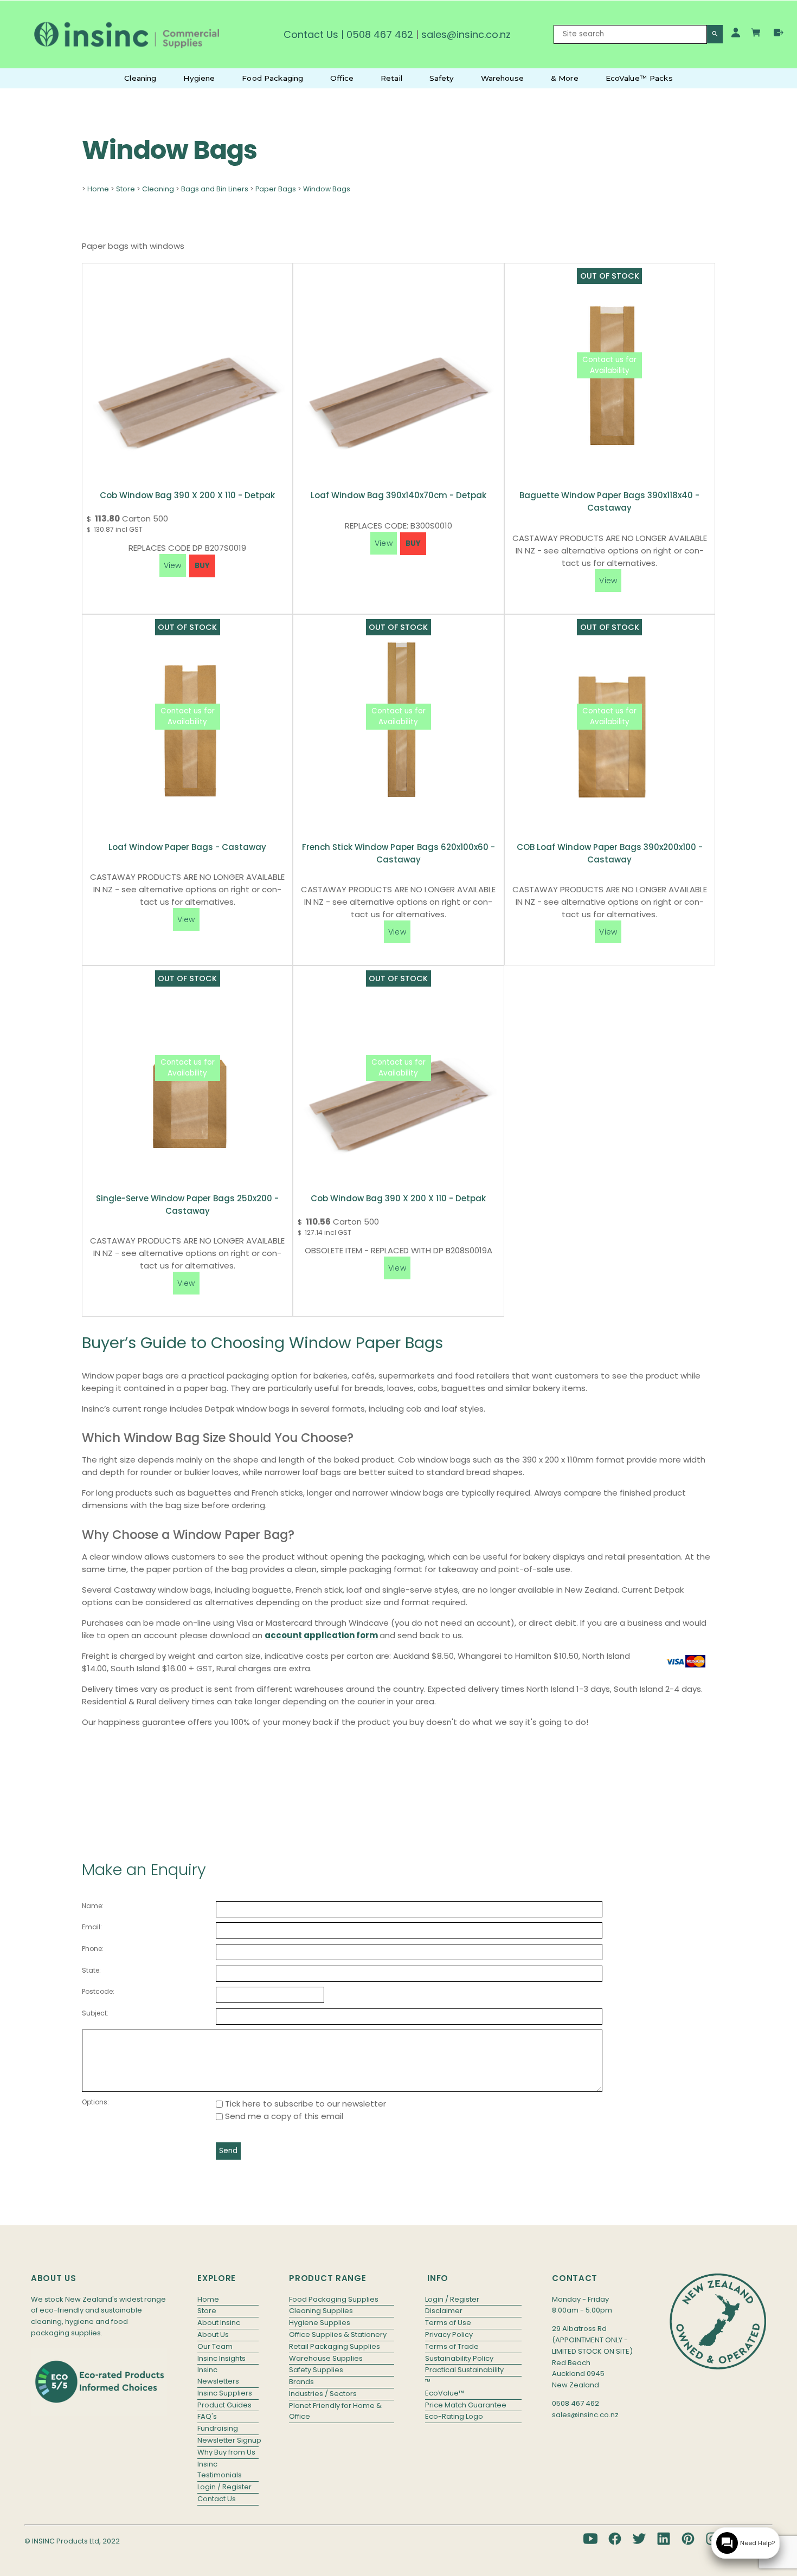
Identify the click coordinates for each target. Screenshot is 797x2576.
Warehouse (502, 78)
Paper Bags (276, 189)
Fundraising (218, 2428)
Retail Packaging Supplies (335, 2346)
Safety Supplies (316, 2370)
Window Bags (327, 189)
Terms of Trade (452, 2346)
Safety (442, 78)
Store (126, 189)
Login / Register (224, 2487)
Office (342, 78)
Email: (92, 1927)
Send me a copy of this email (283, 2116)
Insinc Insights (221, 2358)
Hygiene (199, 78)
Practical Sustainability (464, 2370)
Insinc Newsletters (218, 2375)
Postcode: (98, 1991)
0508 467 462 (380, 34)
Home (98, 189)
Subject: (95, 2013)
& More (565, 78)
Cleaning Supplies (321, 2311)
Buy (202, 566)
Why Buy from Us (226, 2452)
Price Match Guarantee (466, 2405)
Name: (93, 1906)
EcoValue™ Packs (639, 78)
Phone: (93, 1949)
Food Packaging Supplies (334, 2299)
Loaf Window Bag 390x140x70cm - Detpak (398, 495)
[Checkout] (779, 33)
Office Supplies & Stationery (338, 2334)
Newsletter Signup (228, 2440)
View (608, 581)
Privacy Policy (449, 2334)
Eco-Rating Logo (454, 2416)
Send (228, 2151)
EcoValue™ (445, 2393)
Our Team (215, 2346)
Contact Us (311, 34)
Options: (95, 2102)
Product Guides (224, 2405)
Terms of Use (448, 2323)
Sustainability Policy (459, 2358)
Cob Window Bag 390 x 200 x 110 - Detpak (187, 495)
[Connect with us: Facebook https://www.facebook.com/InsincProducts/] (615, 2539)
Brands (301, 2382)
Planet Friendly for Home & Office (335, 2411)
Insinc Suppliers (225, 2393)
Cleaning (140, 78)
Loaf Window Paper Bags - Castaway (187, 847)
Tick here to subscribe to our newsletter (304, 2104)
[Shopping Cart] (757, 34)
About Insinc (219, 2323)
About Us (213, 2334)
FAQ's (207, 2416)
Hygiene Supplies (320, 2323)
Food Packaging (272, 78)
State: (91, 1970)
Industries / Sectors (323, 2394)
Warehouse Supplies (326, 2358)
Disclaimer (444, 2311)
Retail (391, 78)
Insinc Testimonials (220, 2470)
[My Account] (736, 33)
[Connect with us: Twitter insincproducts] (639, 2539)
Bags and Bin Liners (215, 189)
